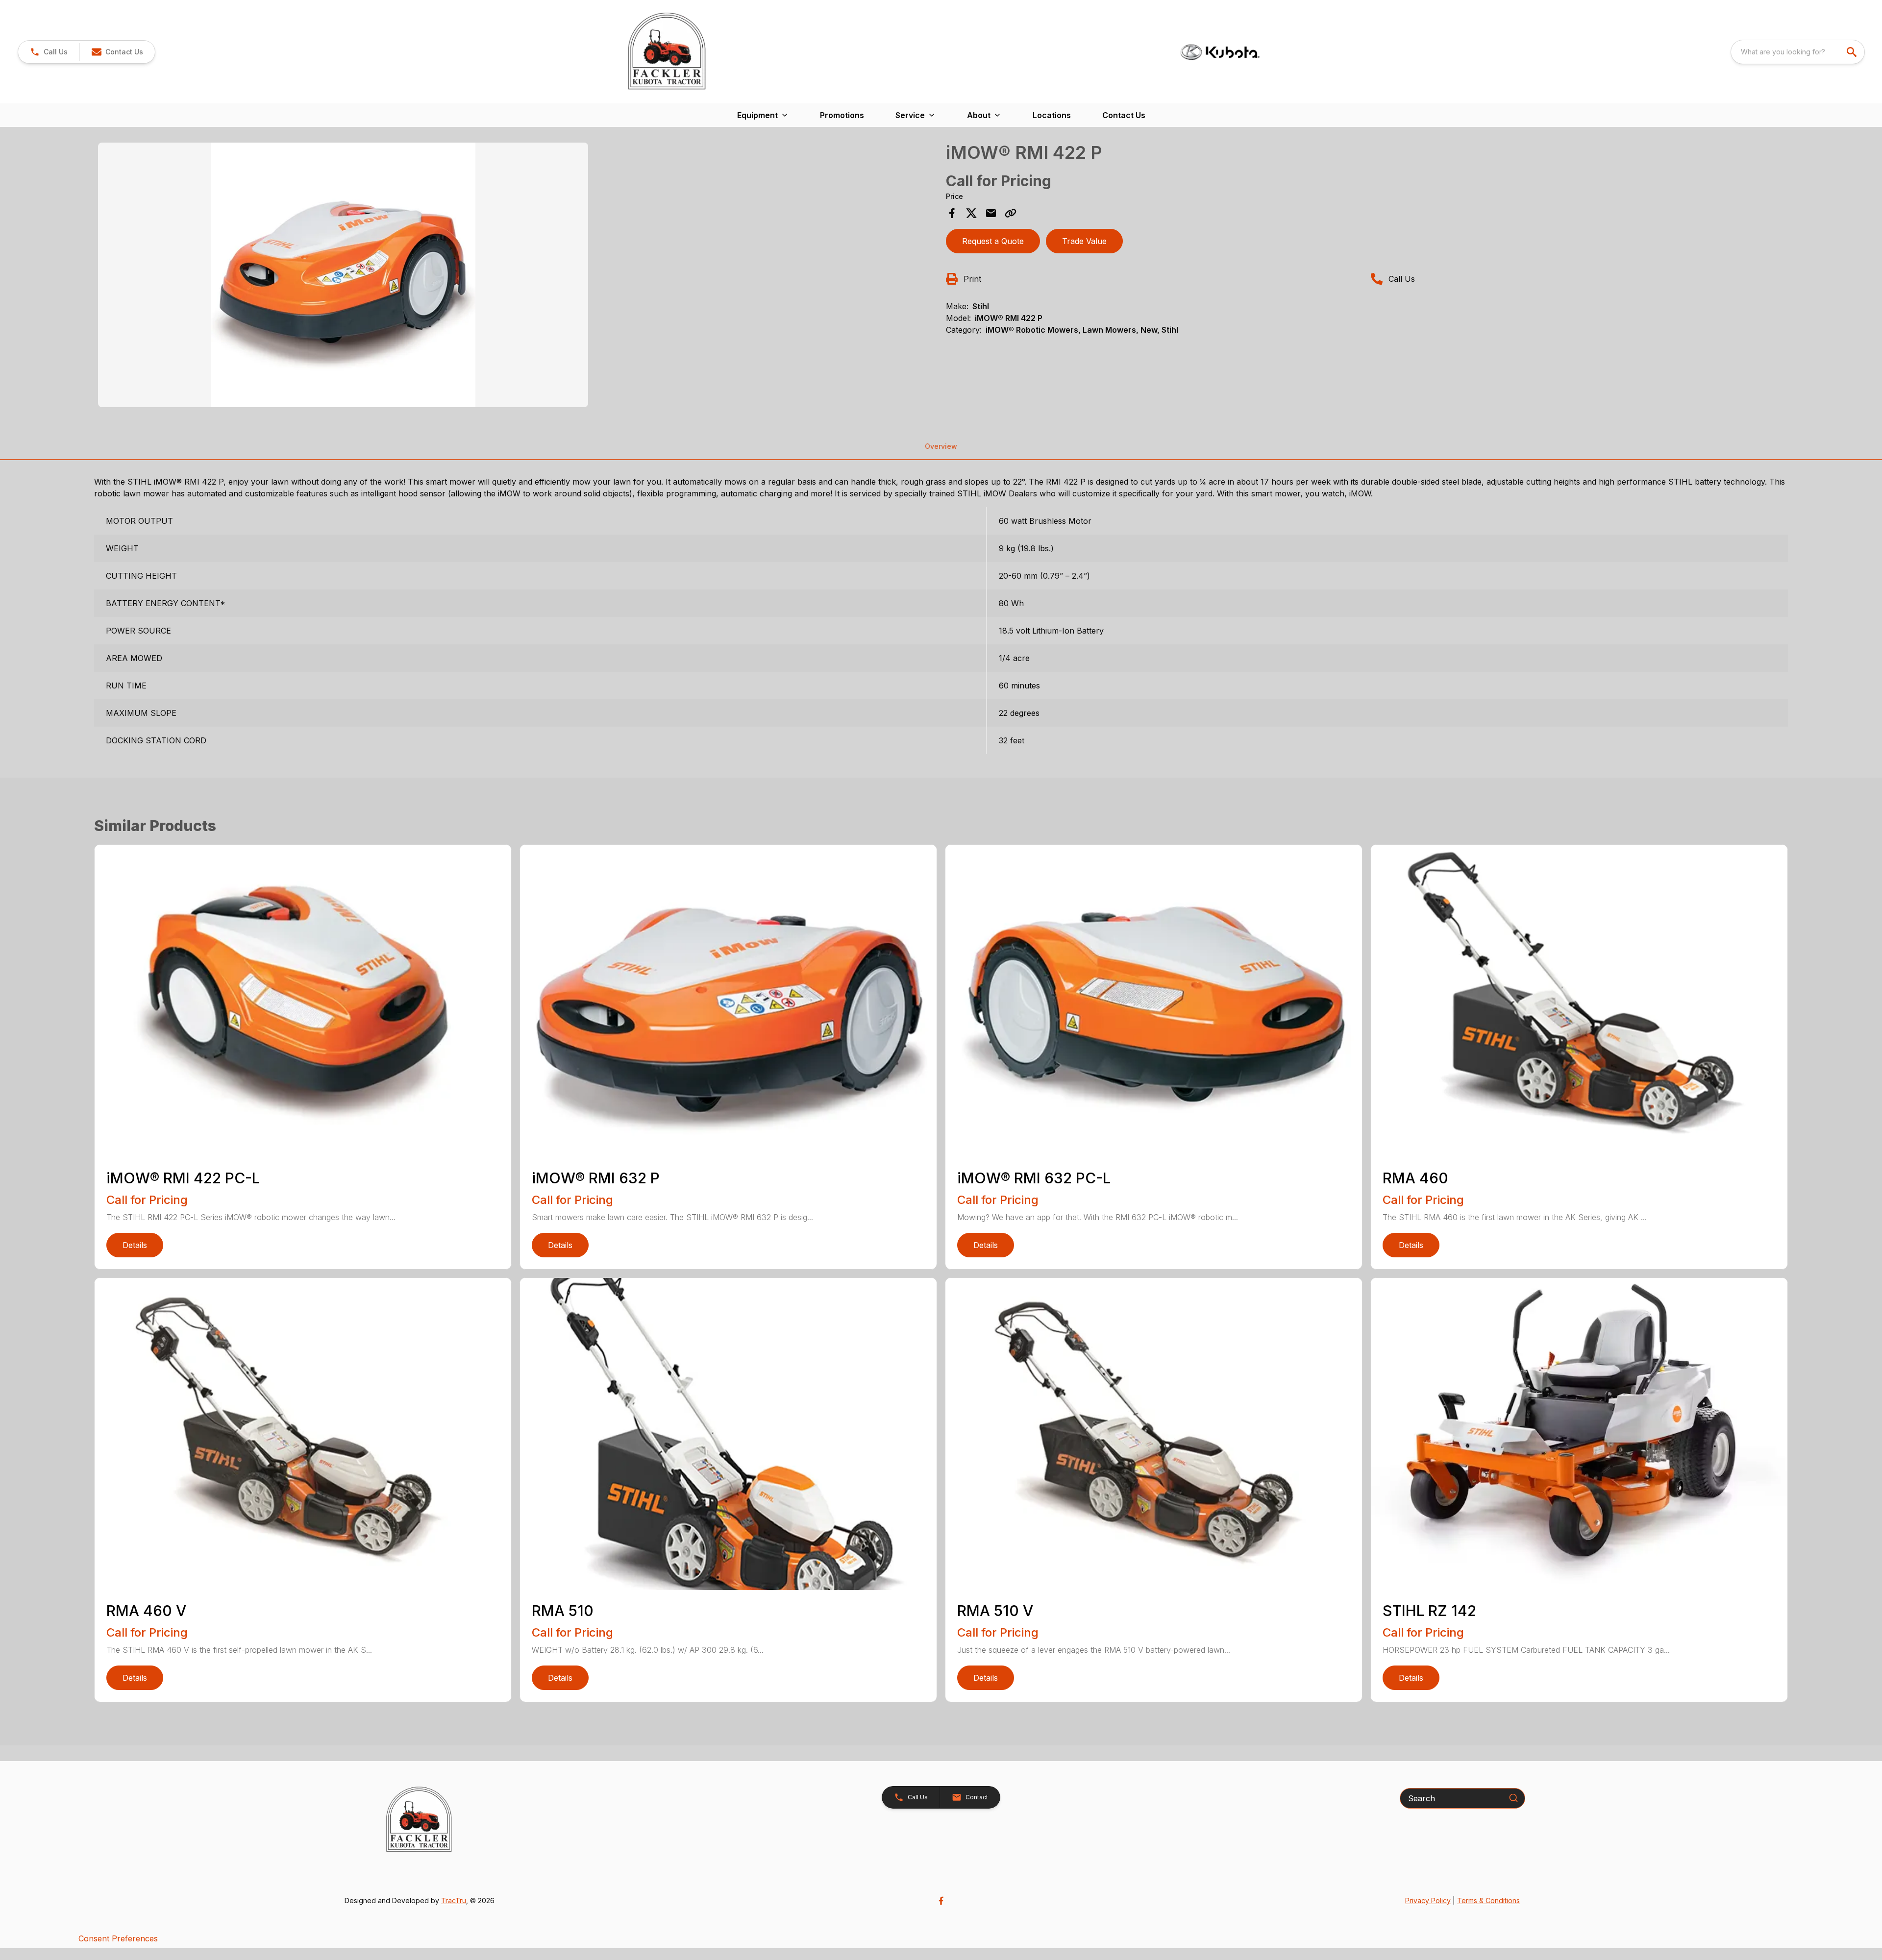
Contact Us (1124, 115)
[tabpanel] (517, 276)
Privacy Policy (1428, 1900)
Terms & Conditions (1488, 1900)
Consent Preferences (118, 1938)
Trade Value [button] (1084, 241)
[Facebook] (941, 1901)
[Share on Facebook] (952, 213)
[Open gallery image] (343, 275)
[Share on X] (971, 213)
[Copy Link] (1011, 213)
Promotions (842, 115)
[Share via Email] (991, 213)
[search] (1853, 52)
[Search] (1513, 1798)
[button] (49, 52)
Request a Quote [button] (993, 241)
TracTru (454, 1900)
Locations (1052, 115)
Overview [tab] (941, 446)
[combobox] (1798, 52)
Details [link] (135, 1245)
